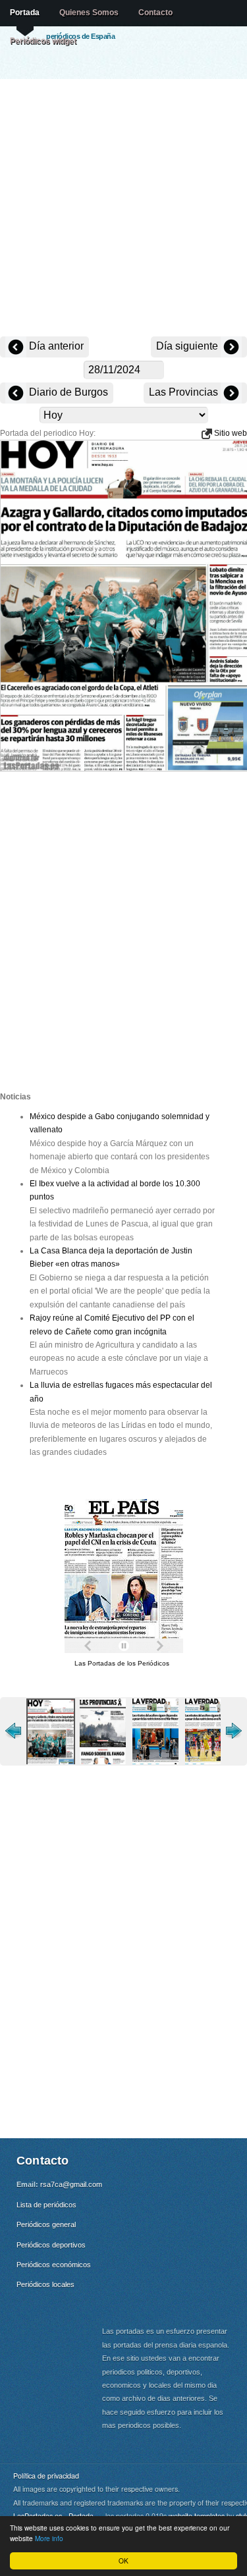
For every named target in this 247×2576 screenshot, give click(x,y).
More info (49, 2538)
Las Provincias (185, 392)
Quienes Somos (89, 13)
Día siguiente (188, 346)
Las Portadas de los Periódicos (122, 1663)
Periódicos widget (43, 41)
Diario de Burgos (67, 392)
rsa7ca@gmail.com (71, 2184)
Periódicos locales (45, 2284)
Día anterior (55, 346)
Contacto (155, 13)
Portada (25, 13)
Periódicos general (46, 2224)
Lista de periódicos (46, 2205)
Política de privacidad (46, 2476)
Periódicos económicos (54, 2265)
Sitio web (230, 433)
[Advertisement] (123, 209)
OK (123, 2561)
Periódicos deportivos (51, 2245)
